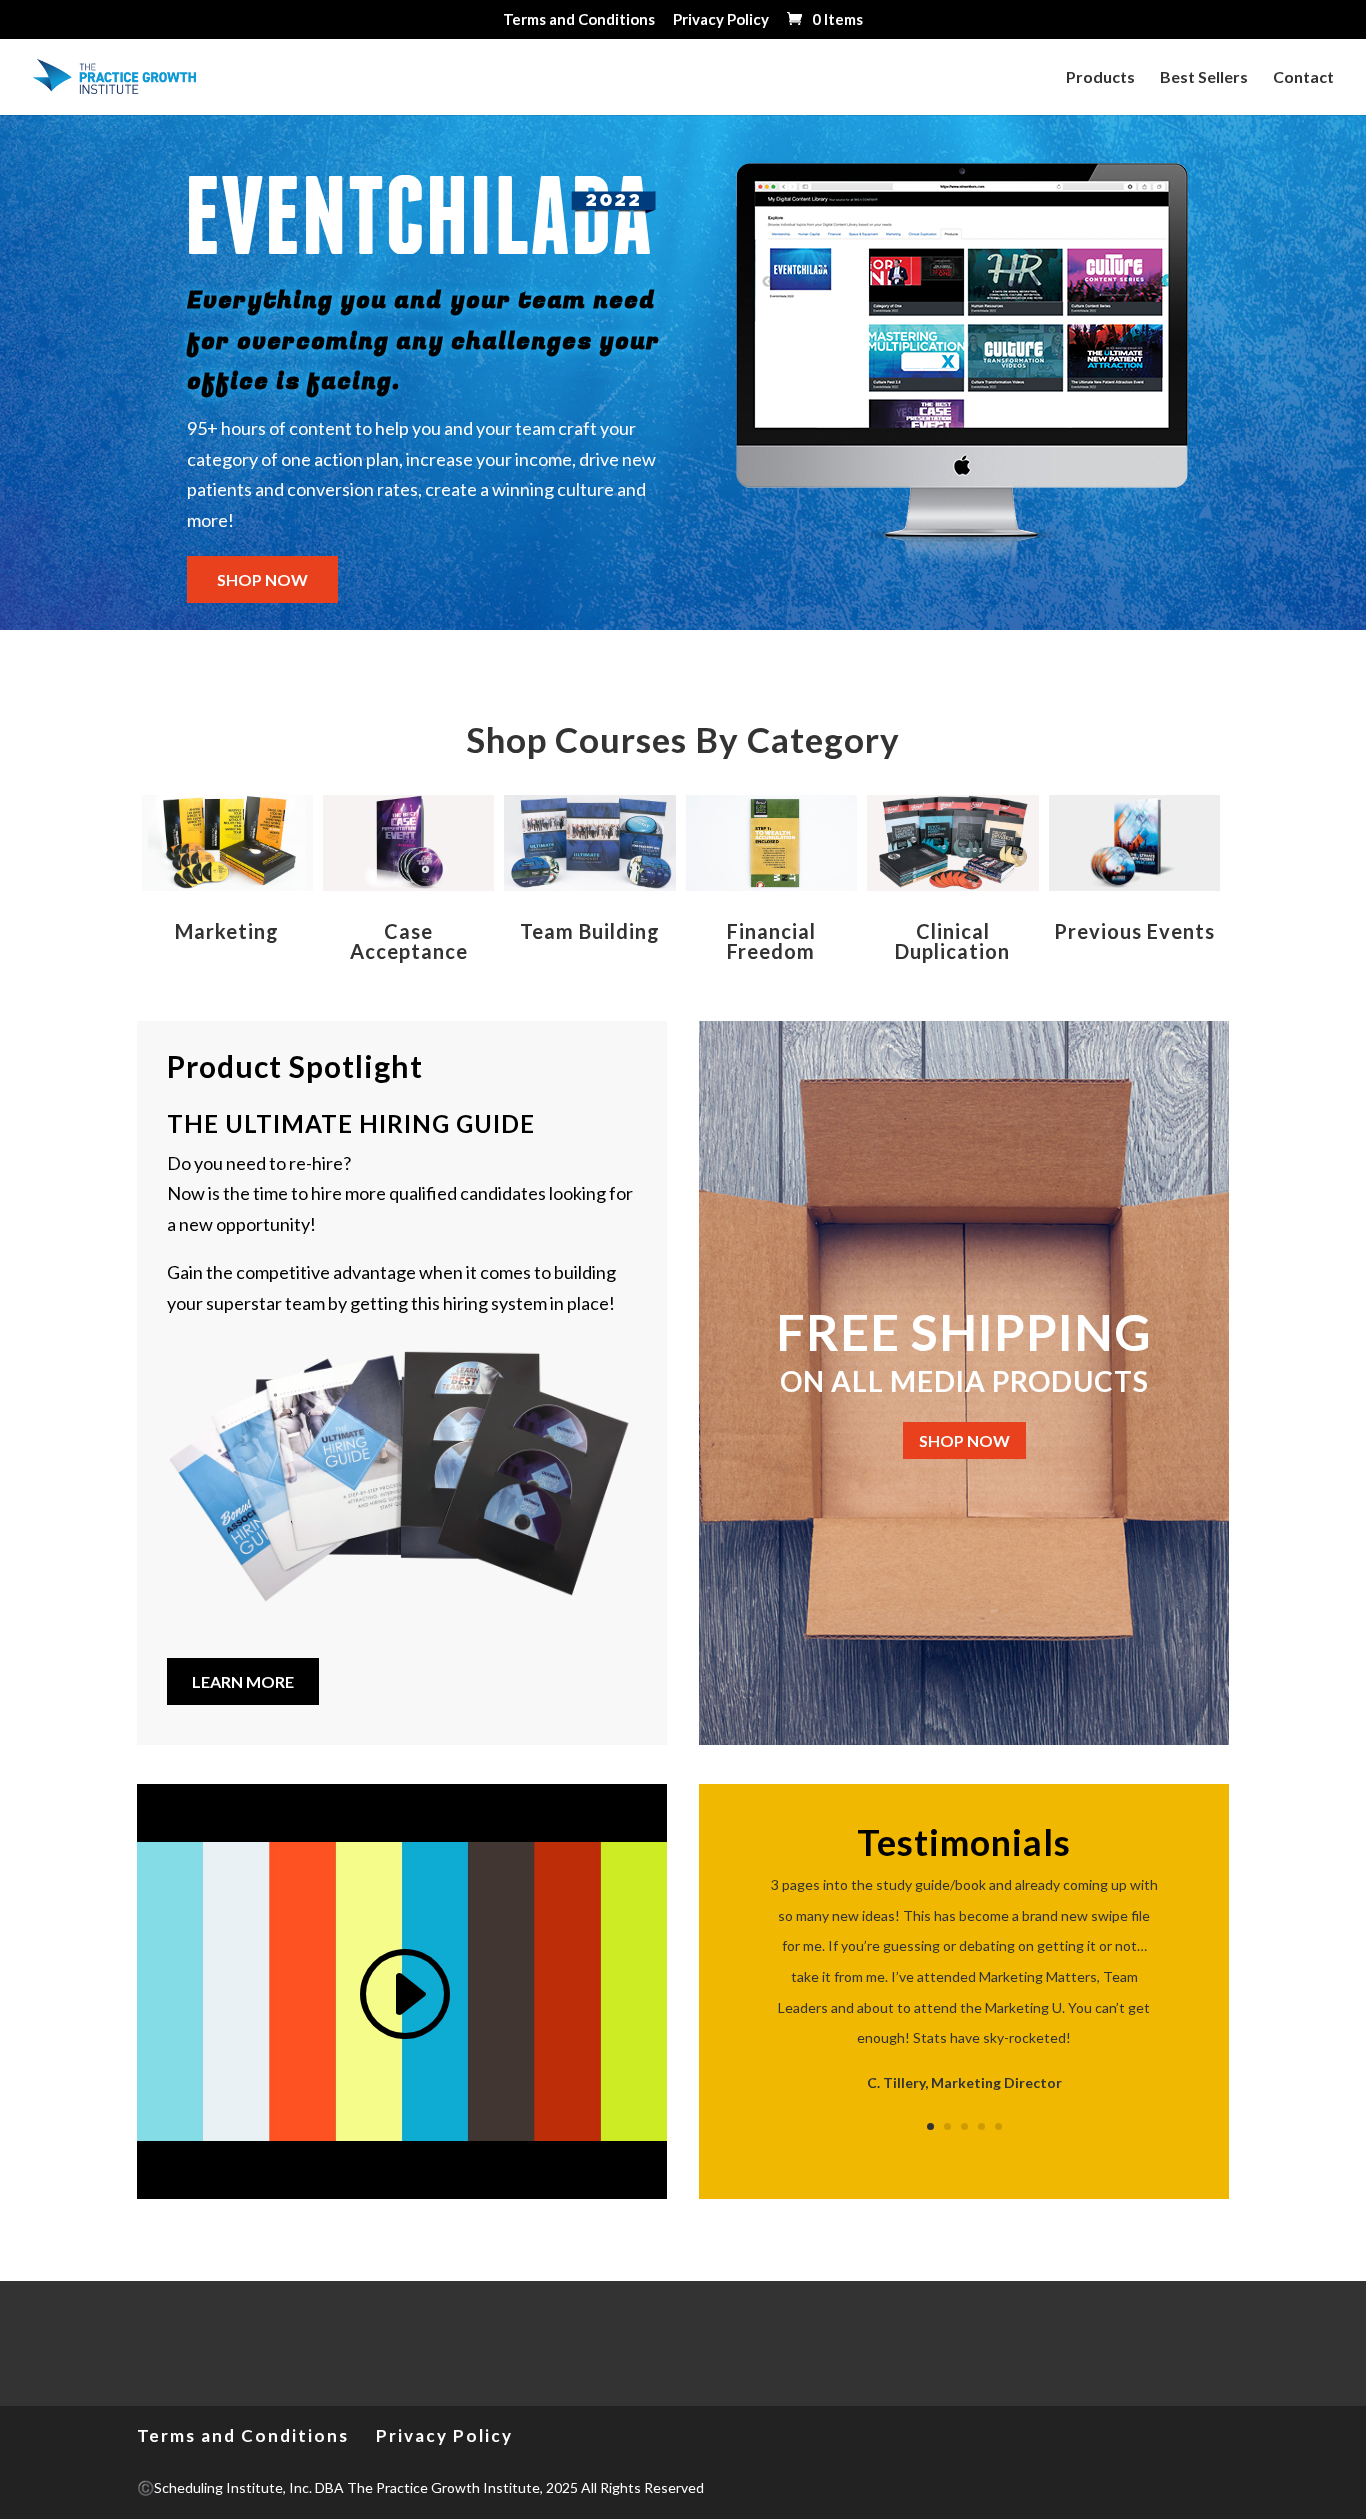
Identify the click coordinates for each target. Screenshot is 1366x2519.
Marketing (227, 931)
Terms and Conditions (579, 20)
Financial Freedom (771, 941)
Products (1100, 78)
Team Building (590, 931)
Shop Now (964, 1440)
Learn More (243, 1681)
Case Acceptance (409, 941)
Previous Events (1134, 931)
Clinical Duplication (952, 941)
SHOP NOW (262, 579)
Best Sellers (1204, 78)
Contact (1303, 78)
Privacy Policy (721, 20)
